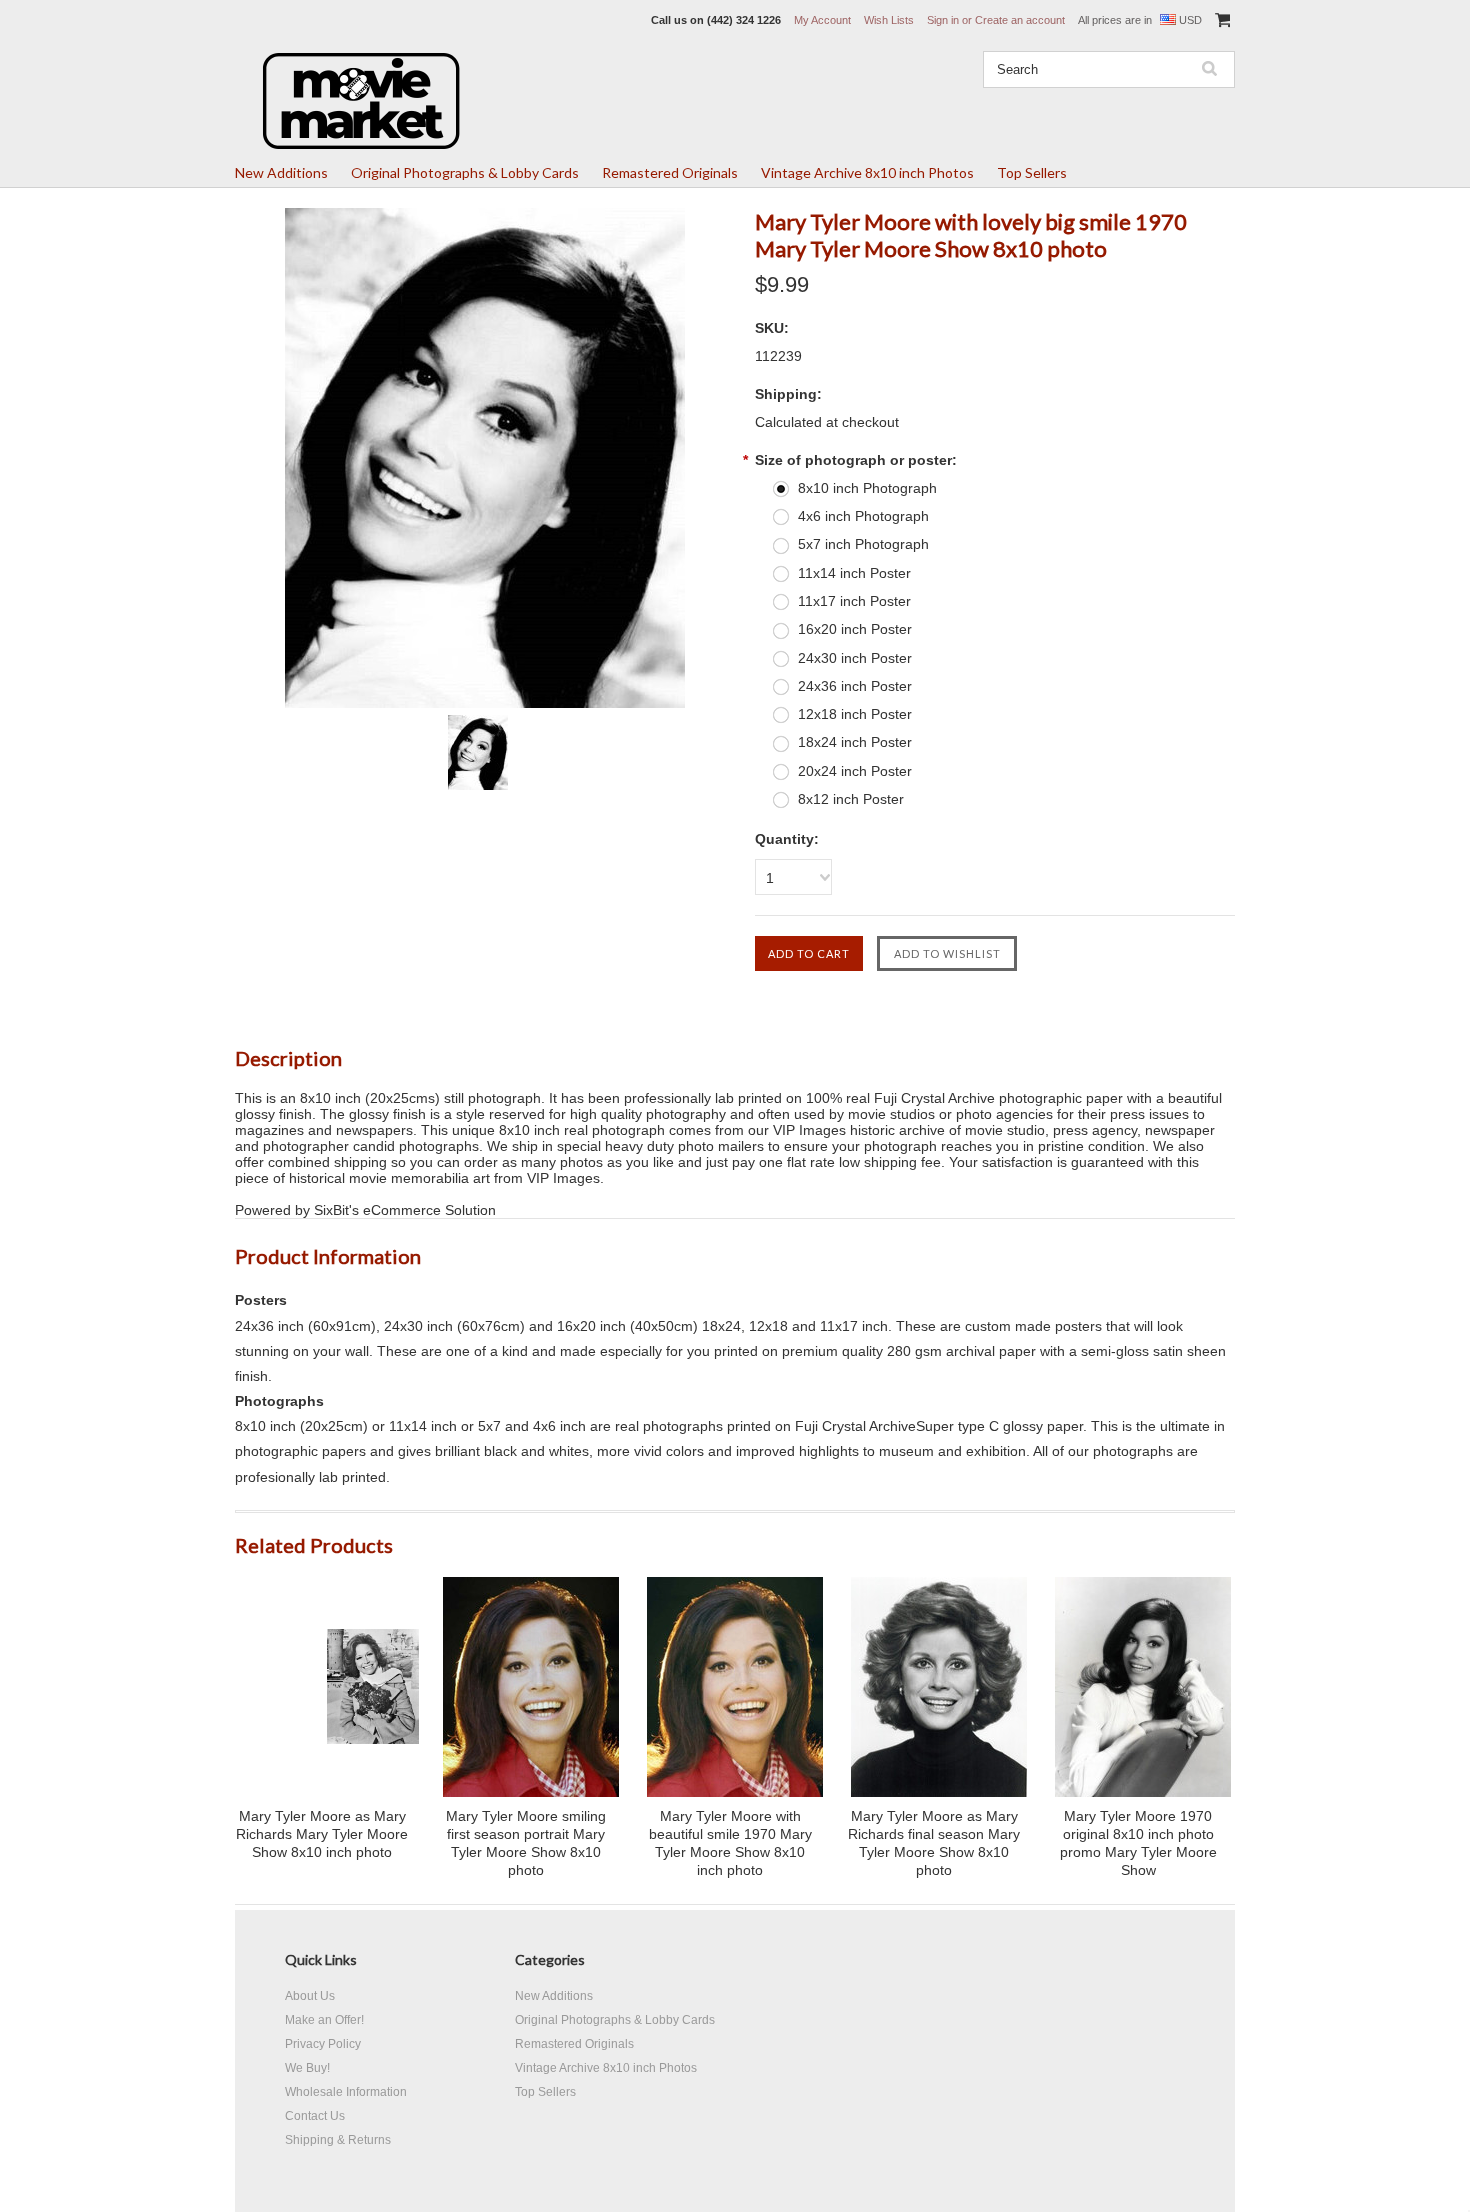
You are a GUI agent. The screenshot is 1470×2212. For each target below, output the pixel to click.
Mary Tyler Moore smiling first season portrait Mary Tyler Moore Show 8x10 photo (526, 1843)
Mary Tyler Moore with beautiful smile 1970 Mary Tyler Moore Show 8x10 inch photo (730, 1843)
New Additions (281, 172)
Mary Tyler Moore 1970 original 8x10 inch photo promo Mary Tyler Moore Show (1138, 1843)
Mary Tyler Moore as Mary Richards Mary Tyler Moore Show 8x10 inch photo (322, 1834)
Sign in (943, 20)
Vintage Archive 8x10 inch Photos (867, 172)
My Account (822, 20)
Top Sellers (1032, 172)
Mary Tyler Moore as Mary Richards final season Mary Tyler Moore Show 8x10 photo (934, 1843)
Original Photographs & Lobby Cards (465, 172)
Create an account (1020, 20)
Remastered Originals (670, 172)
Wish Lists (889, 20)
